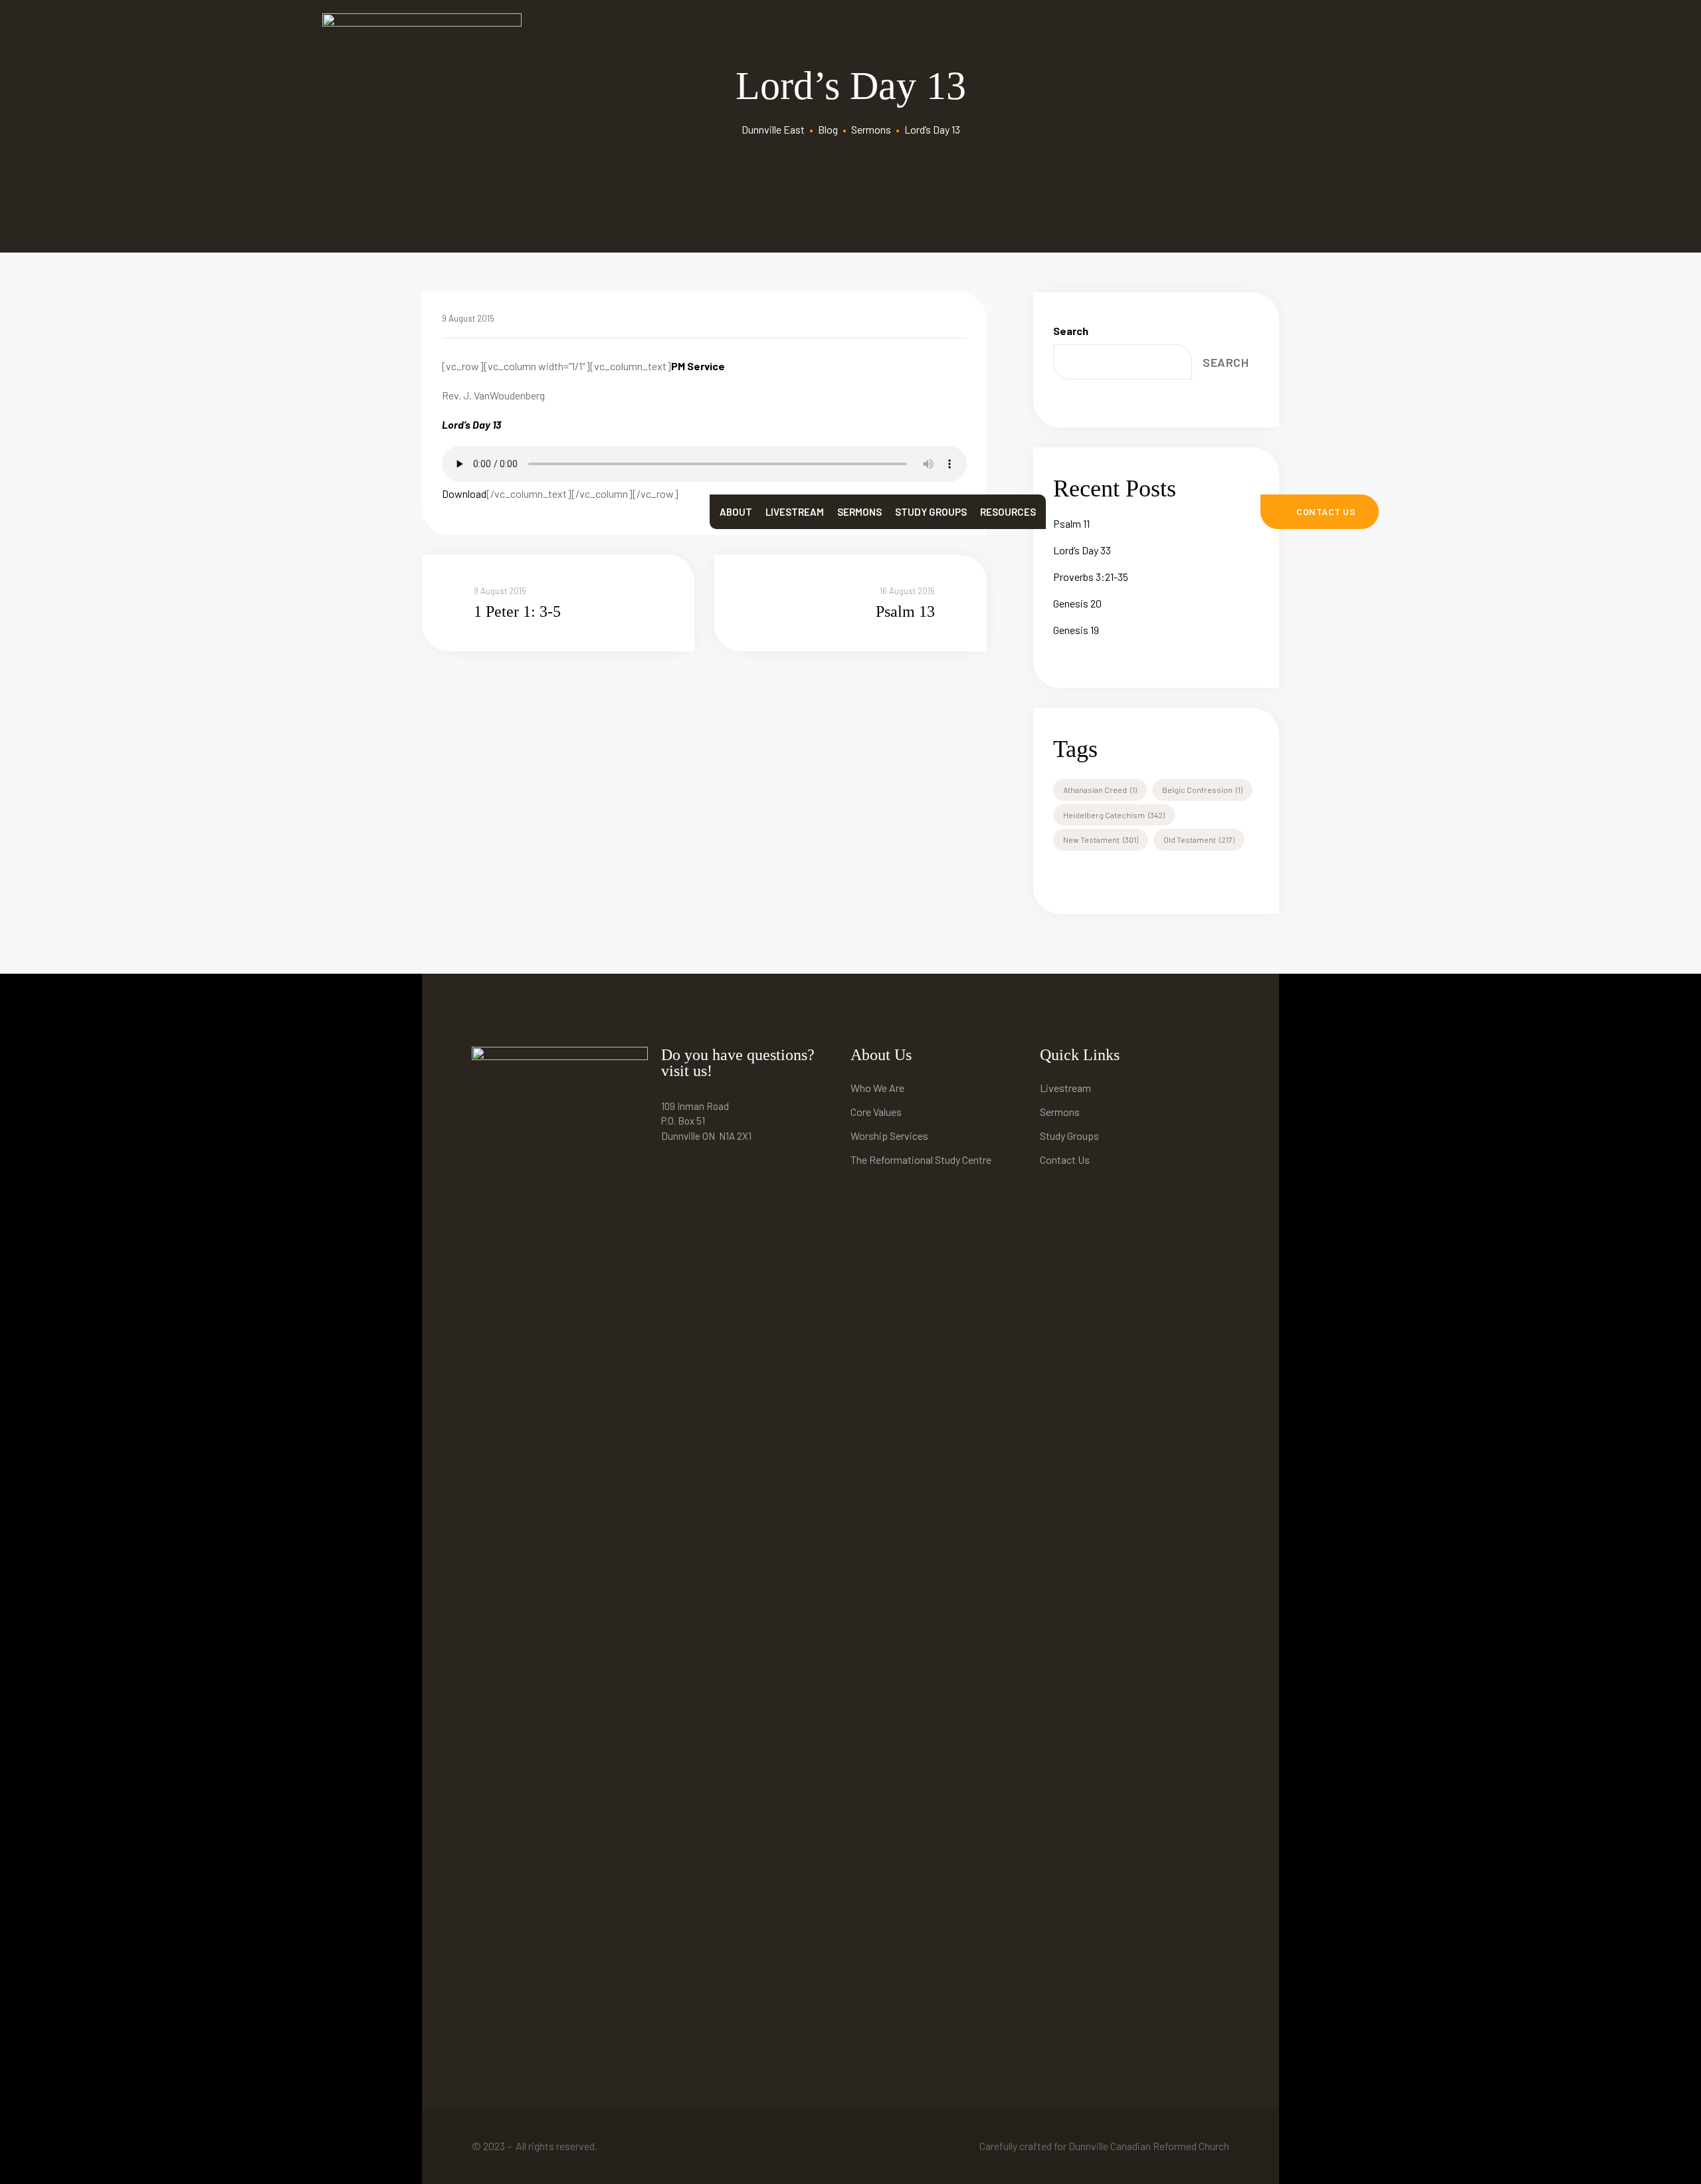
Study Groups (931, 512)
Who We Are (877, 1088)
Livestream (795, 512)
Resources (1008, 512)
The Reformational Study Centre (921, 1159)
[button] (1320, 512)
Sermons (859, 512)
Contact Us (1065, 1159)
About (736, 512)
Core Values (876, 1112)
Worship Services (889, 1136)
